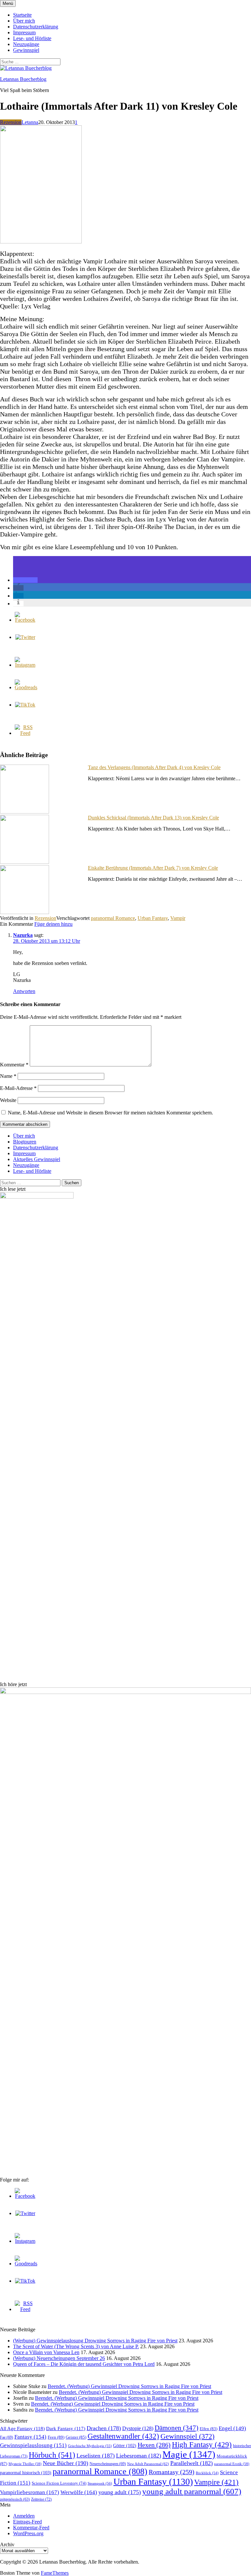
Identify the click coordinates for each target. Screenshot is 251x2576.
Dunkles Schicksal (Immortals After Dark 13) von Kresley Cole (153, 818)
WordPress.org (28, 2533)
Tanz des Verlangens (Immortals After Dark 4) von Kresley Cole (154, 767)
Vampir (178, 918)
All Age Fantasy (22, 2428)
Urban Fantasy (153, 918)
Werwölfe (79, 2492)
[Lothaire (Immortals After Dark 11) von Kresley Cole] (41, 242)
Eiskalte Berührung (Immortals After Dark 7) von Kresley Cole (153, 868)
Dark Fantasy (66, 2429)
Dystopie (138, 2428)
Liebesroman (139, 2456)
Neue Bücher (66, 2463)
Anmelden (24, 2516)
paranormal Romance (113, 918)
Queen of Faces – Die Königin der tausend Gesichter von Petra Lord (84, 2364)
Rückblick (207, 2473)
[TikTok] (25, 705)
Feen (56, 2437)
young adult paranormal (192, 2491)
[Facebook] (25, 620)
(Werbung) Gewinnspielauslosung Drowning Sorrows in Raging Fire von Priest (95, 2341)
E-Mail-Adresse (18, 1088)
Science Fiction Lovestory (59, 2483)
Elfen (209, 2429)
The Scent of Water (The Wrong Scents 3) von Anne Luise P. (76, 2346)
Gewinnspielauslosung (33, 2445)
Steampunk (100, 2483)
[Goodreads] (26, 687)
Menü (8, 3)
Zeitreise (41, 2499)
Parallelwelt (192, 2463)
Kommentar (14, 1065)
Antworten (24, 991)
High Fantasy (202, 2445)
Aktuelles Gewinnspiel (37, 1159)
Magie (189, 2454)
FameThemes (55, 2573)
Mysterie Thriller (25, 2464)
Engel (232, 2428)
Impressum (24, 32)
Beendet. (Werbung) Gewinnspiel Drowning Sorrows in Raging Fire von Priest (129, 2386)
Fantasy (30, 2437)
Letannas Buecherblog (23, 79)
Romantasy (172, 2472)
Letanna (30, 122)
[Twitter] (25, 637)
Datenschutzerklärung (36, 27)
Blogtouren (25, 1142)
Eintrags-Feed (27, 2522)
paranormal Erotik (232, 2464)
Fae (7, 2437)
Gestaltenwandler (123, 2436)
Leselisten (96, 2456)
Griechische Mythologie (90, 2446)
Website (8, 1100)
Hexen (154, 2445)
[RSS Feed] (25, 733)
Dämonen (176, 2428)
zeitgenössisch (15, 2499)
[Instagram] (25, 665)
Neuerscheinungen (108, 2464)
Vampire (216, 2482)
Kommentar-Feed (31, 2528)
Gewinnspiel (26, 50)
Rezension (11, 122)
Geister (76, 2437)
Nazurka (23, 935)
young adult (120, 2492)
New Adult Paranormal (148, 2464)
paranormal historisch (26, 2473)
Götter (125, 2445)
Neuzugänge (26, 44)
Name (8, 1076)
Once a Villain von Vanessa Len (46, 2352)
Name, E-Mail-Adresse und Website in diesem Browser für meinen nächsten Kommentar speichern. (110, 1113)
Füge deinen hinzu (53, 924)
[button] (25, 580)
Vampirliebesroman (30, 2492)
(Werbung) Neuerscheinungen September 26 (59, 2358)
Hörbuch (52, 2455)
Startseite (22, 15)
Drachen (104, 2428)
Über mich (24, 21)
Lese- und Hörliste (32, 38)
